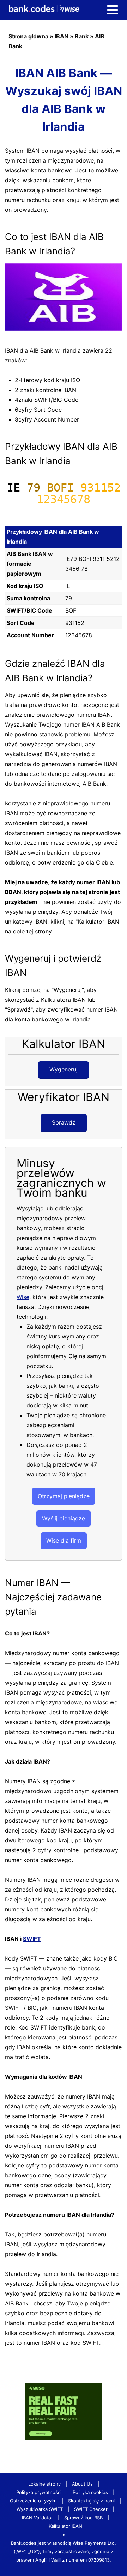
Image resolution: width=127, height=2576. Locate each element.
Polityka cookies (90, 2492)
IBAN (62, 36)
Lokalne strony (44, 2484)
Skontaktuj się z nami (91, 2501)
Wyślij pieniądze (64, 1518)
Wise (23, 1297)
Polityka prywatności (39, 2492)
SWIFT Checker (91, 2509)
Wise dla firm (64, 1540)
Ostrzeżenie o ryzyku (33, 2501)
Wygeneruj (64, 1069)
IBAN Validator (37, 2518)
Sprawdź (64, 1122)
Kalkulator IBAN (65, 2526)
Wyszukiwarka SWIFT (40, 2509)
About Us (82, 2484)
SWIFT (32, 1939)
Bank (82, 36)
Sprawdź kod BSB (83, 2518)
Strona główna (28, 36)
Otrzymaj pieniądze (64, 1496)
